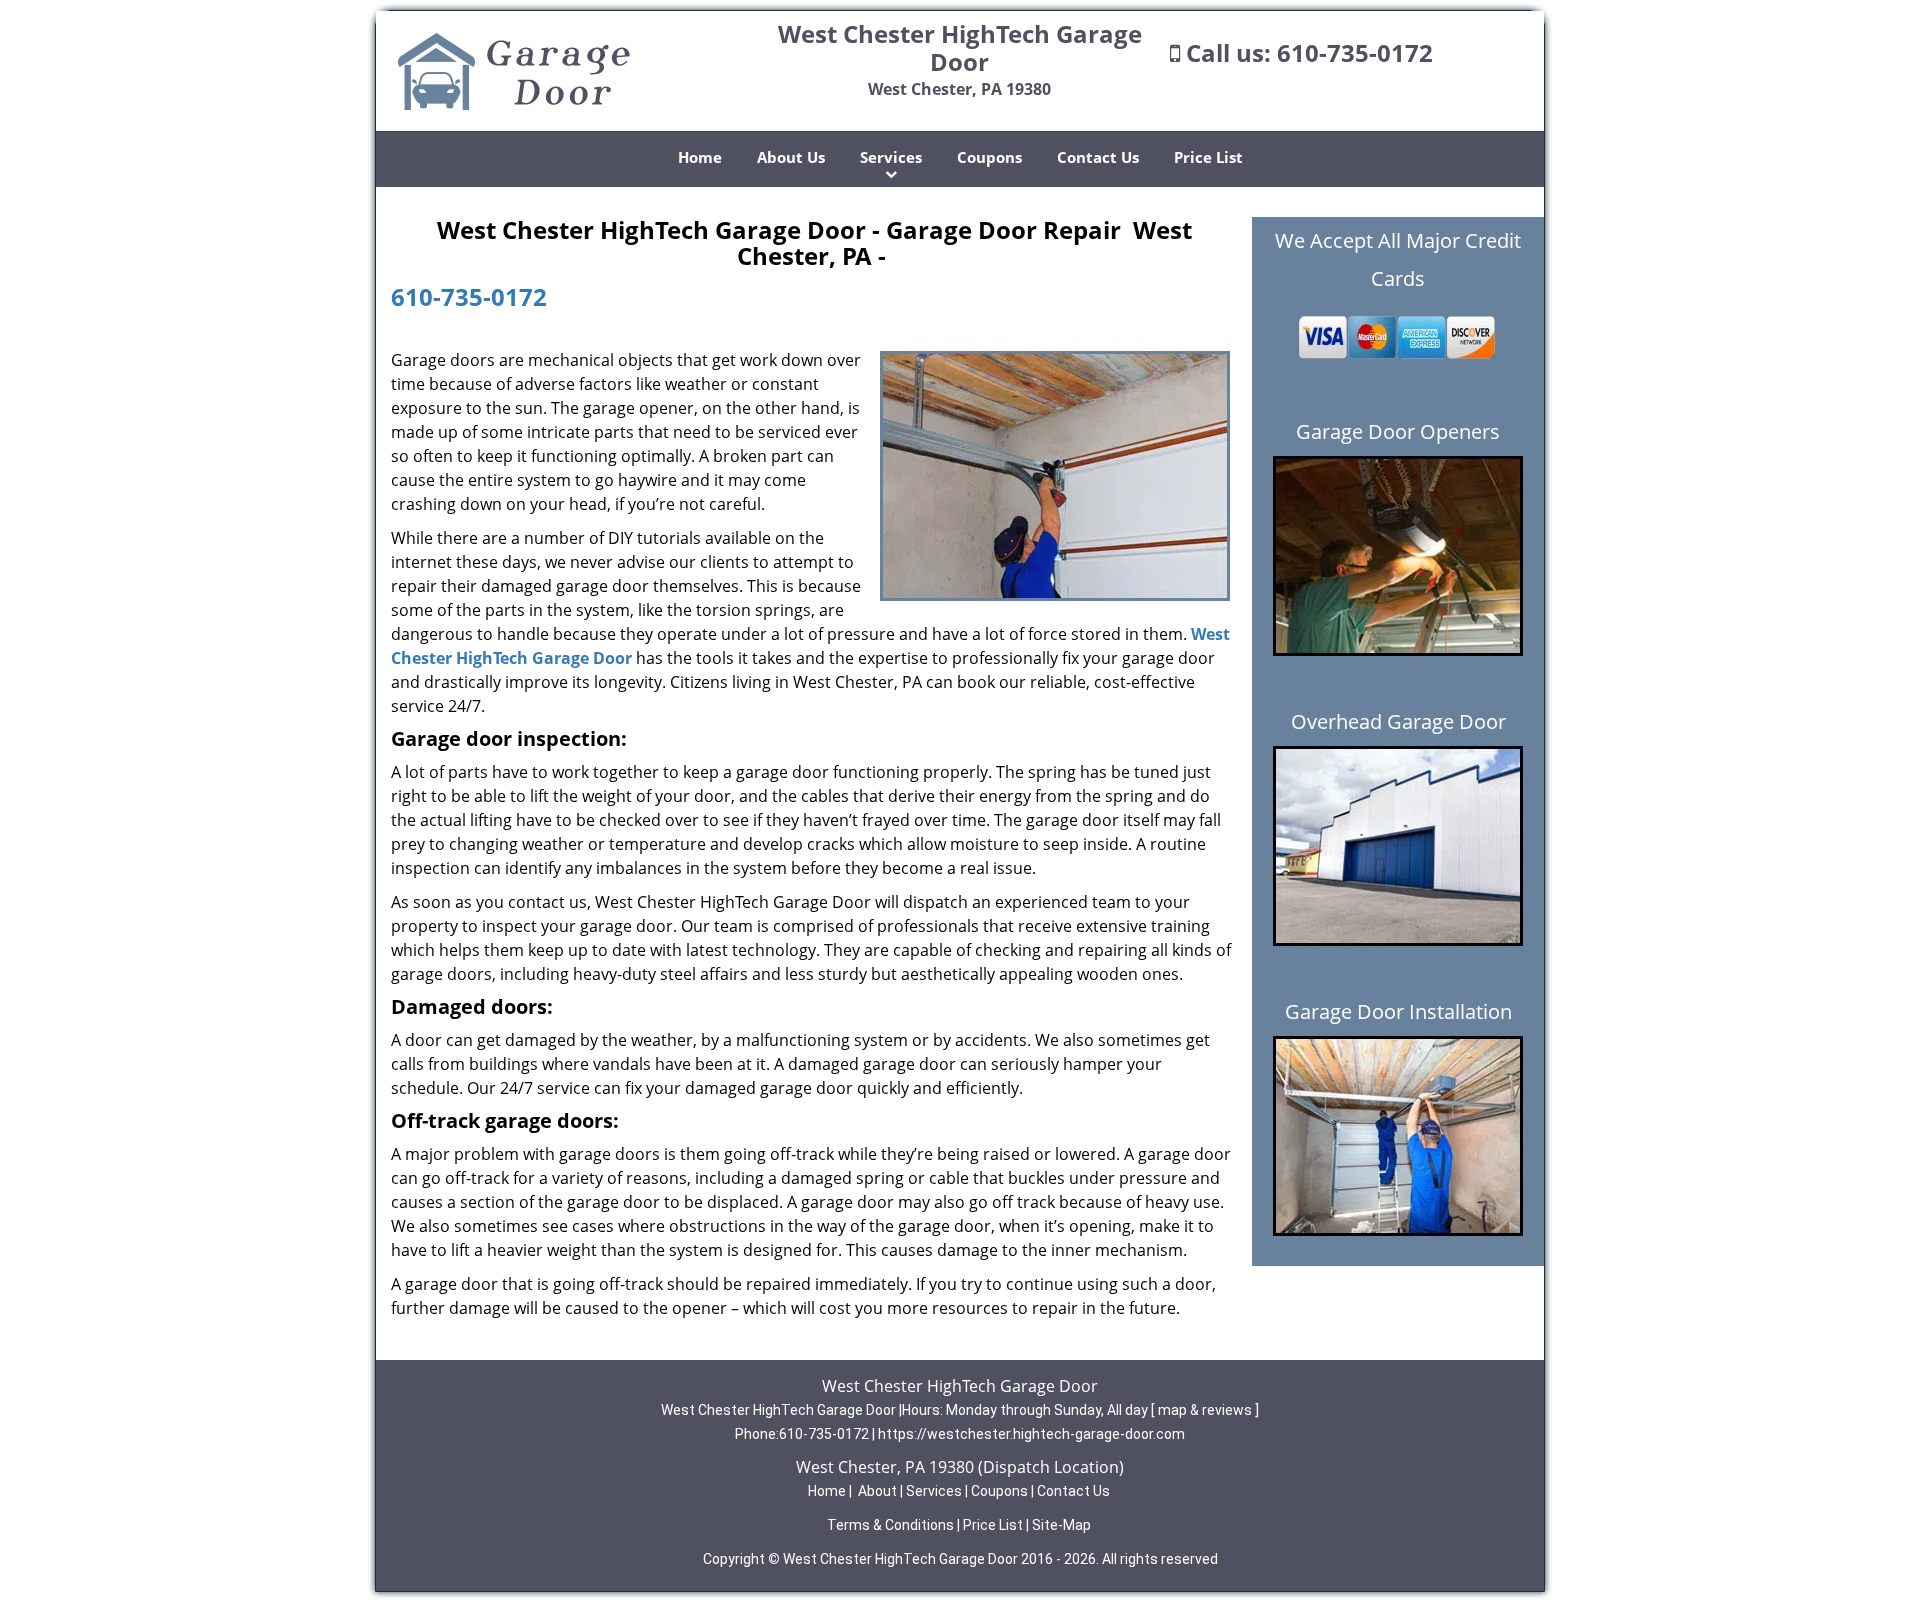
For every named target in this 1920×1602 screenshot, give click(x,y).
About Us (791, 157)
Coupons (989, 157)
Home (700, 157)
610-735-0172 (1355, 52)
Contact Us (1098, 157)
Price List (1208, 157)
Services (891, 157)
